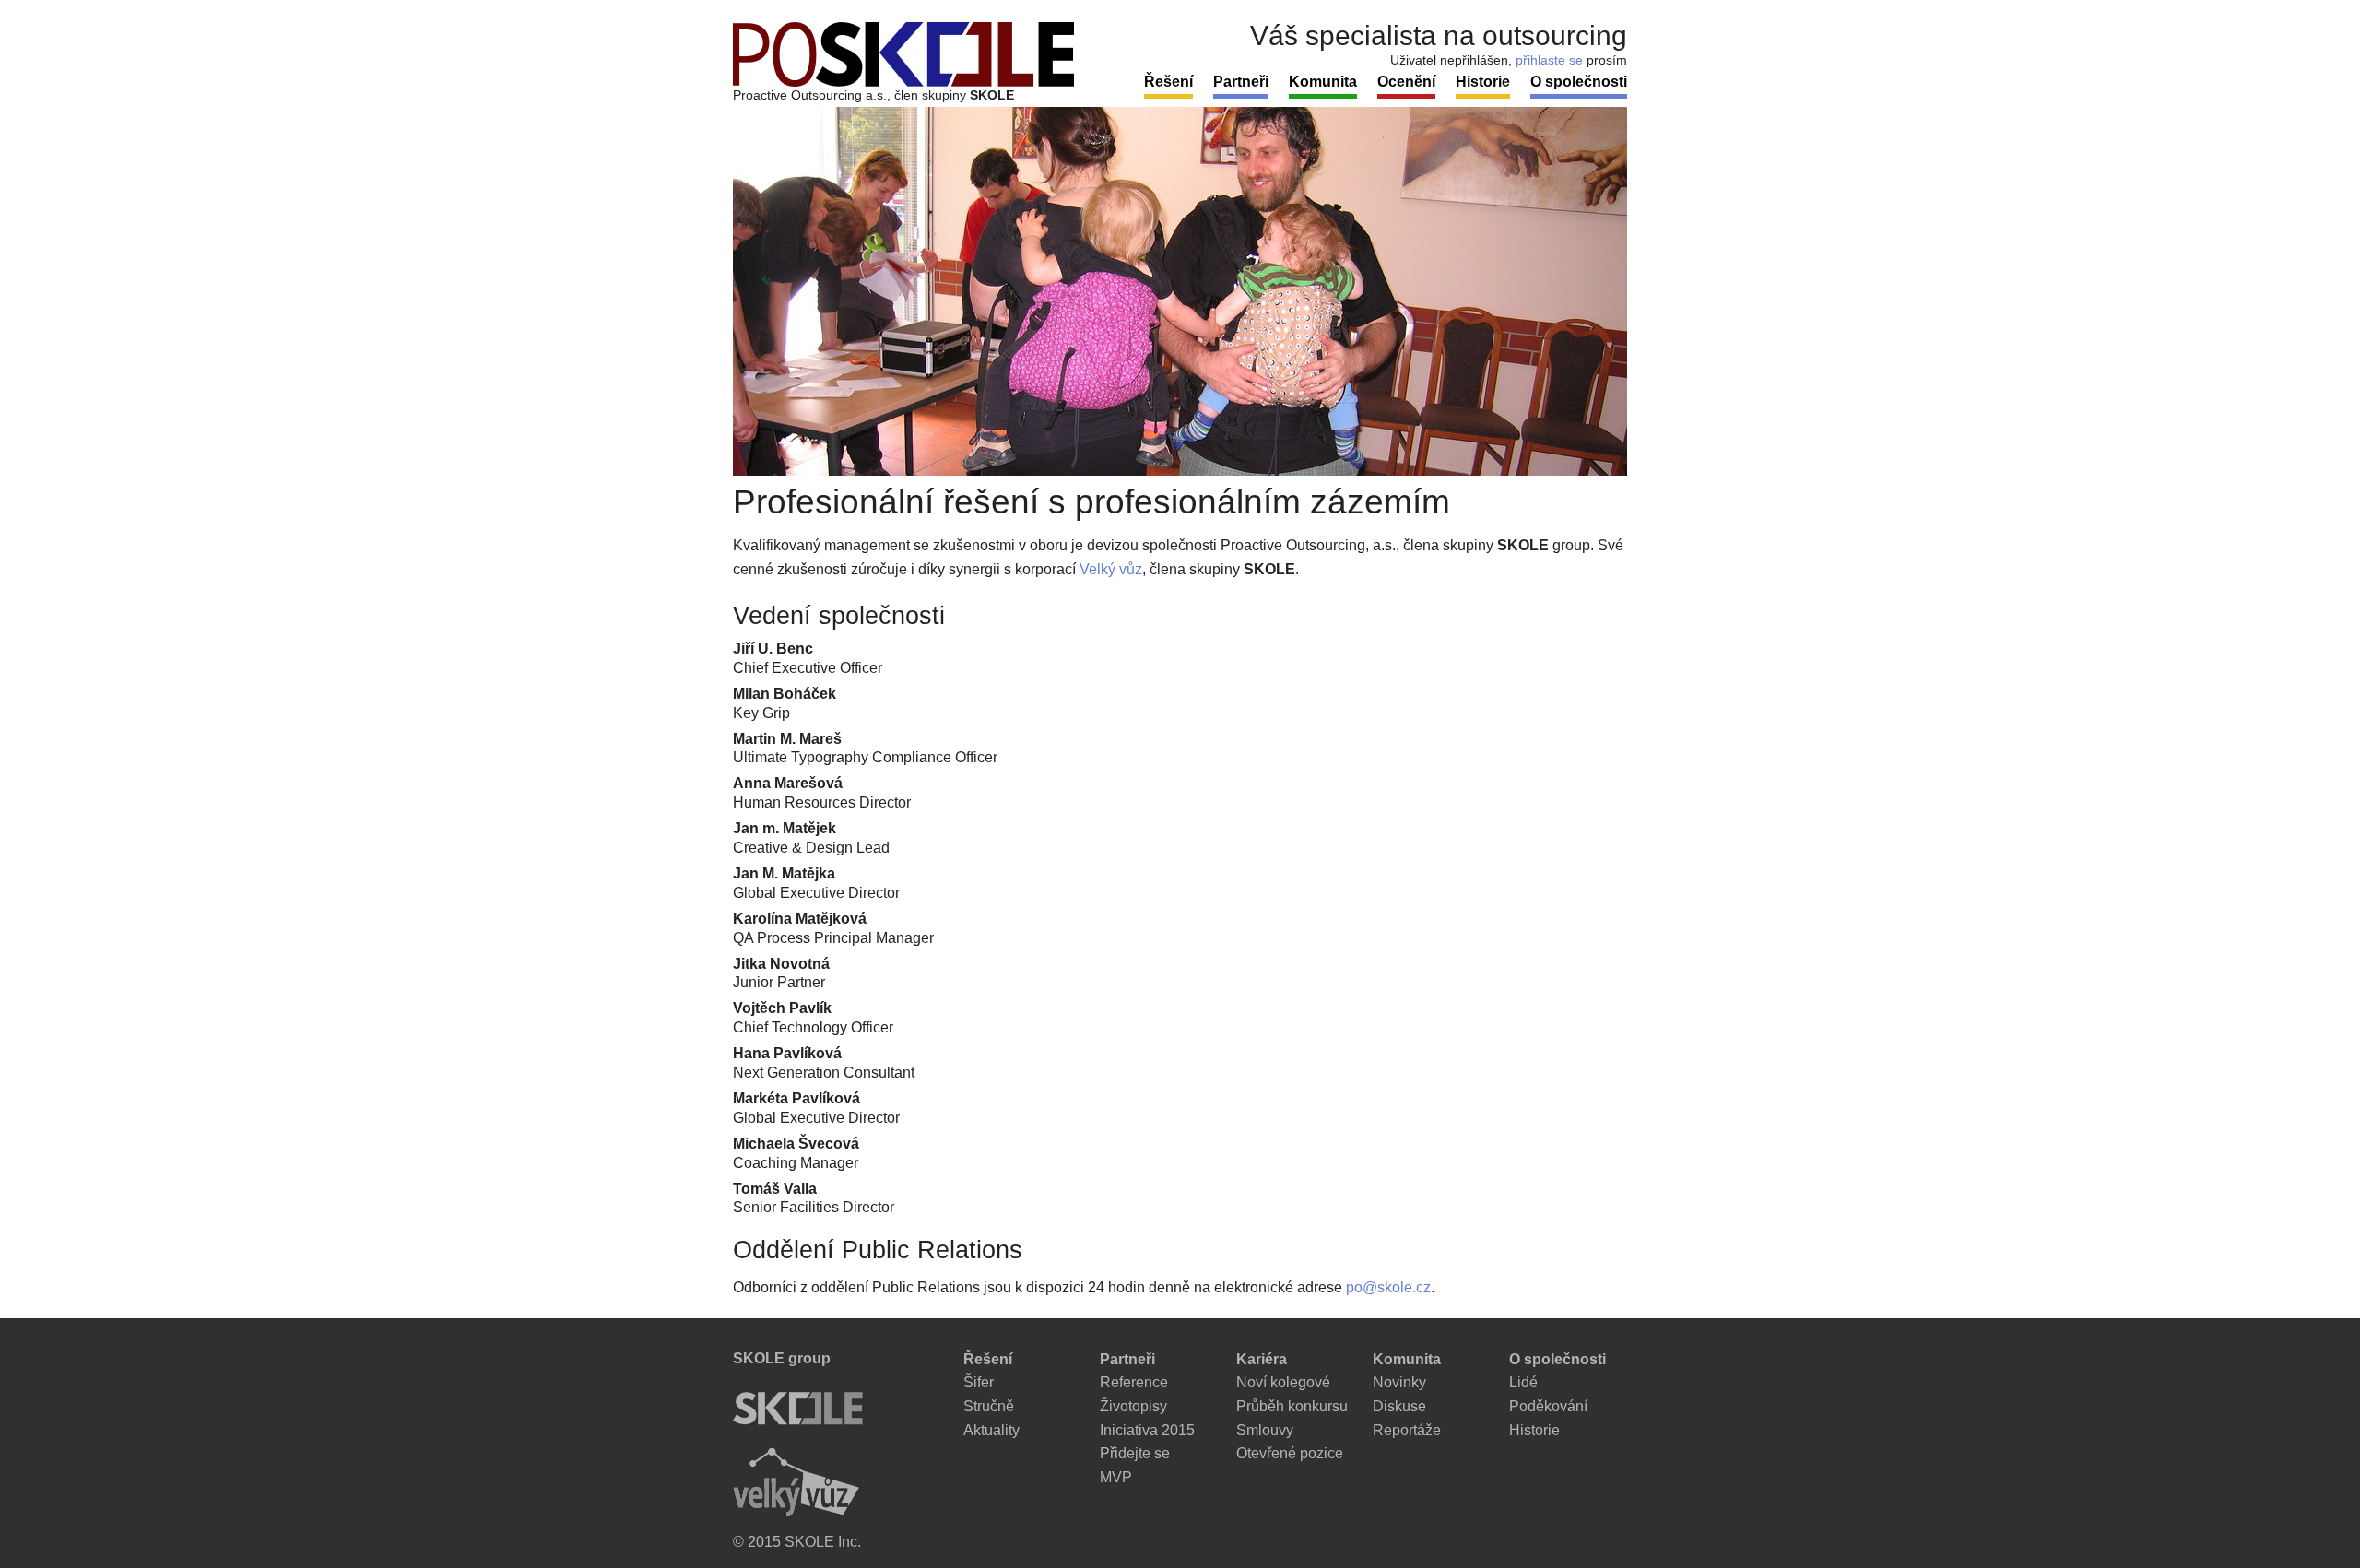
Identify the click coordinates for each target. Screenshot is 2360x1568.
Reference (1134, 1382)
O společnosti (1579, 82)
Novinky (1399, 1382)
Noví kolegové (1283, 1382)
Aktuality (991, 1430)
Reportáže (1407, 1430)
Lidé (1523, 1382)
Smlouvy (1265, 1430)
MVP (1116, 1477)
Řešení (1168, 82)
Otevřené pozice (1290, 1453)
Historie (1483, 82)
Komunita (1323, 82)
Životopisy (1133, 1406)
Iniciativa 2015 (1147, 1430)
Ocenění (1406, 82)
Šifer (979, 1382)
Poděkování (1548, 1406)
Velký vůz (1111, 569)
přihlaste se (1549, 60)
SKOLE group (782, 1358)
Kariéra (1262, 1359)
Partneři (1241, 82)
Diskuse (1399, 1406)
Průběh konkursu (1292, 1406)
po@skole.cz (1388, 1287)
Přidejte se (1135, 1453)
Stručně (989, 1406)
